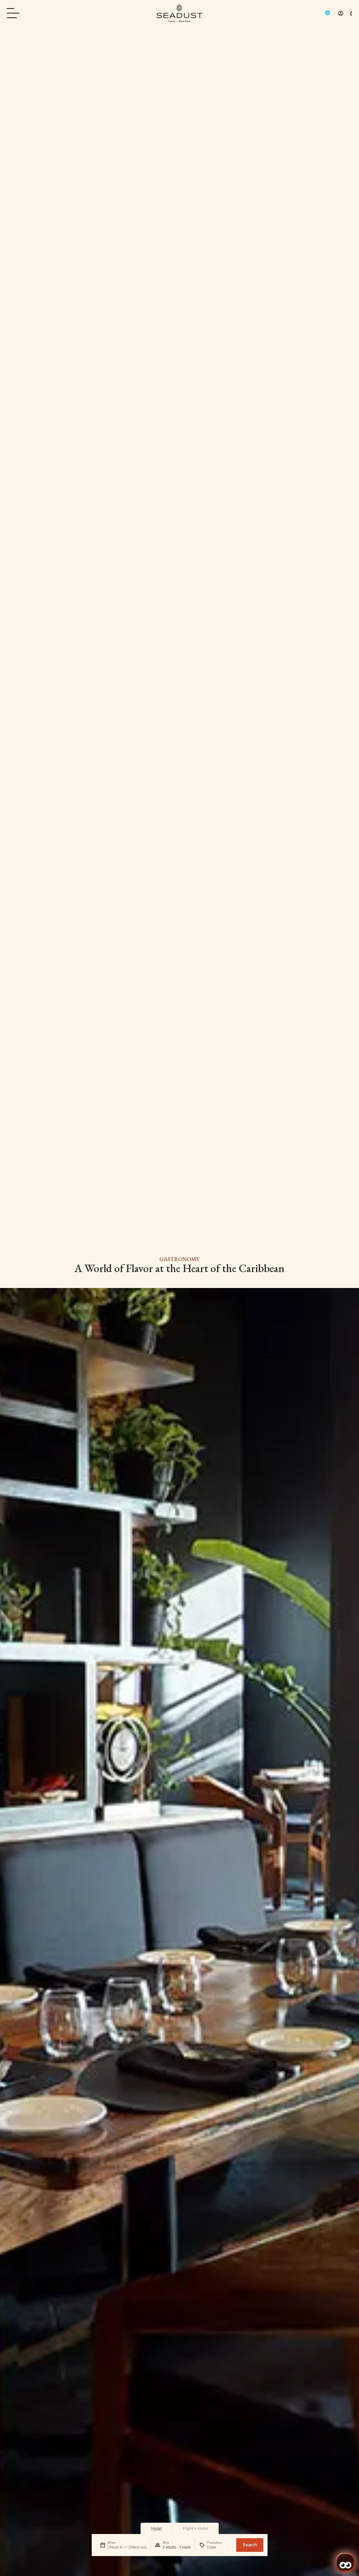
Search (250, 2545)
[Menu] (15, 13)
